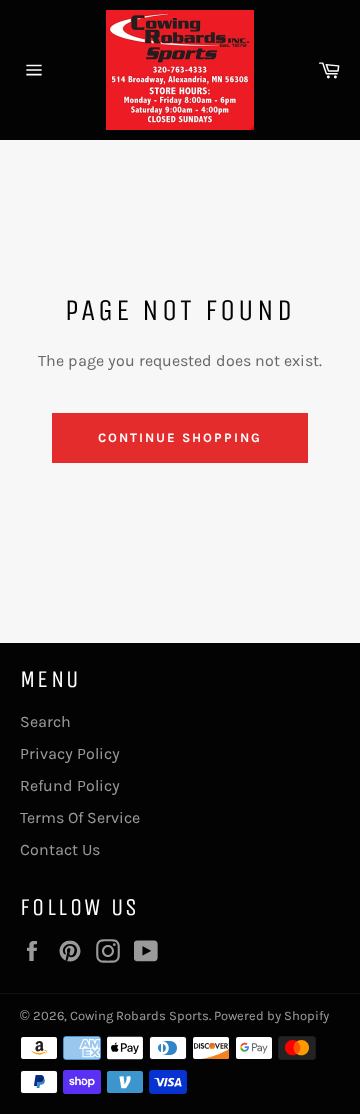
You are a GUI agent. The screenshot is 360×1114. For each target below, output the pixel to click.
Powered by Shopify (271, 1015)
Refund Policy (70, 785)
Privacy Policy (70, 753)
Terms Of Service (80, 817)
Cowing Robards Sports (139, 1015)
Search (45, 721)
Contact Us (60, 849)
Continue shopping (179, 437)
